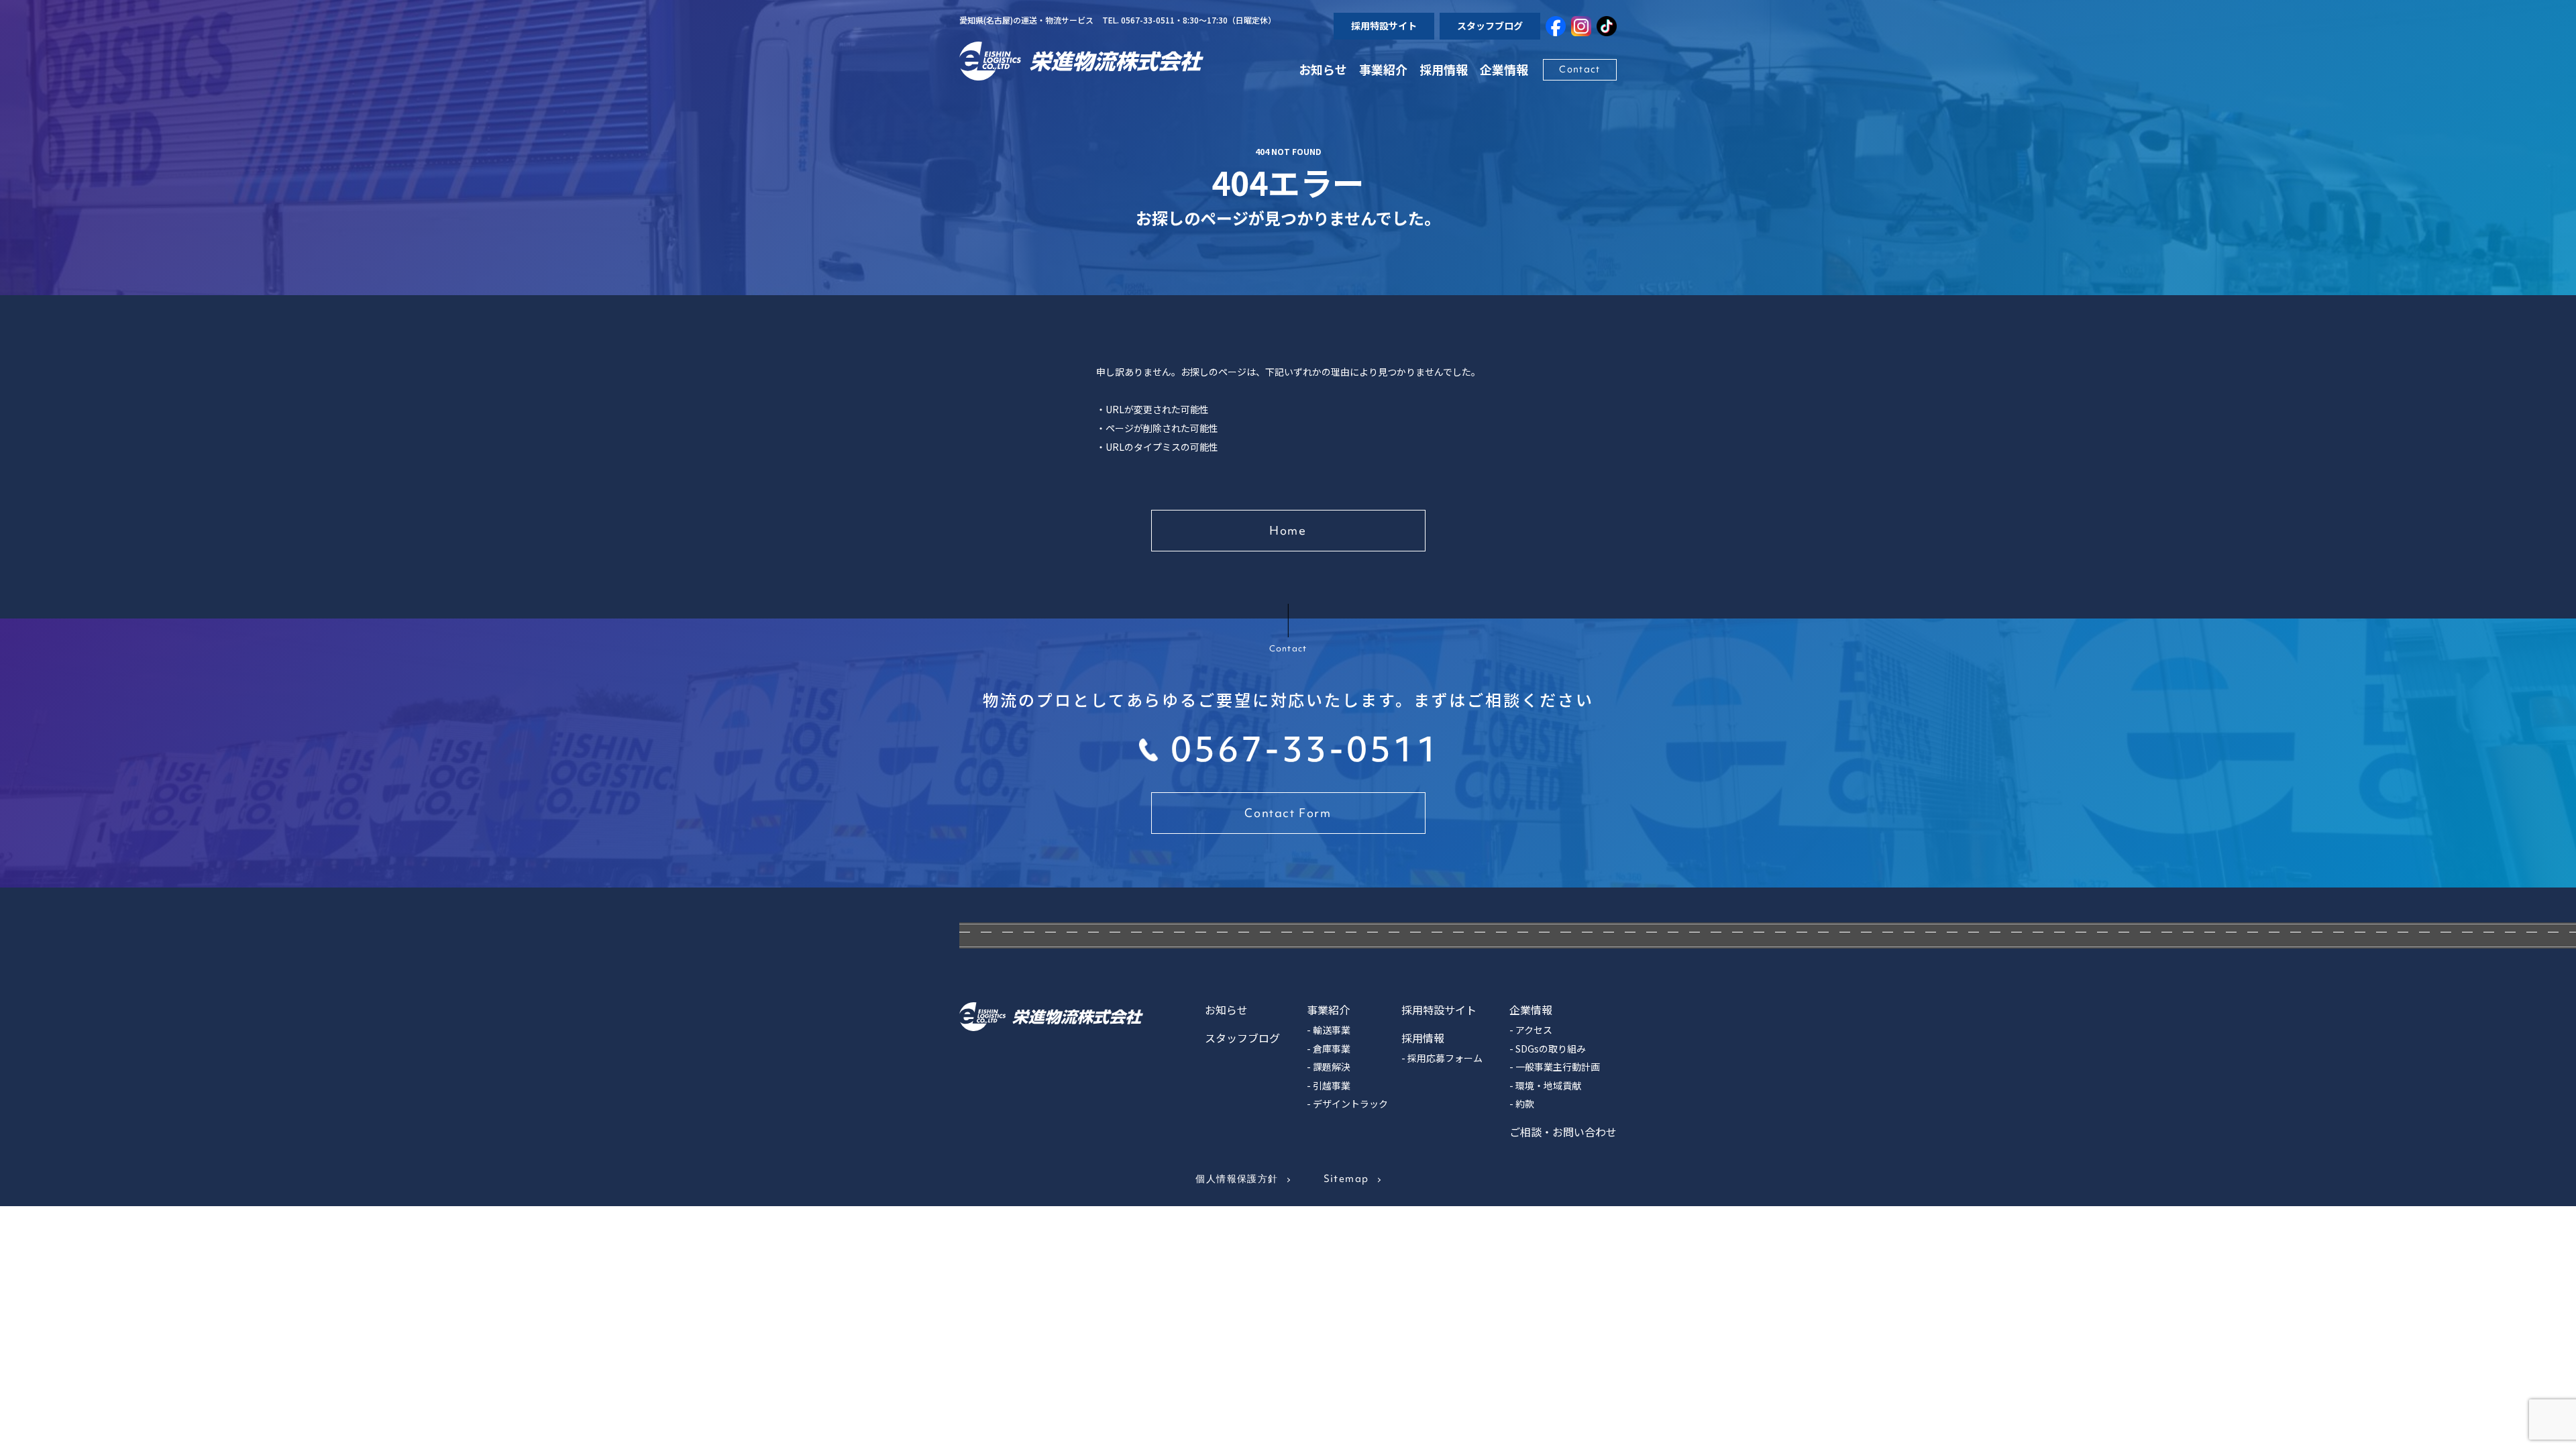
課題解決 (1332, 1067)
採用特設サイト (1384, 25)
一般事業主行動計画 (1558, 1067)
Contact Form (1288, 813)
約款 (1525, 1104)
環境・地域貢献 (1548, 1085)
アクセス (1534, 1030)
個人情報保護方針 (1237, 1179)
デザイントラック (1350, 1104)
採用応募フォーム (1445, 1058)
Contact (1579, 69)
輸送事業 (1332, 1030)
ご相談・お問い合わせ (1563, 1132)
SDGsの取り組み (1551, 1049)
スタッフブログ (1490, 25)
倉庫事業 (1332, 1049)
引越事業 (1332, 1085)
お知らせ (1323, 69)
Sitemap (1346, 1179)
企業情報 (1531, 1010)
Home (1288, 530)
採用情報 (1444, 69)
